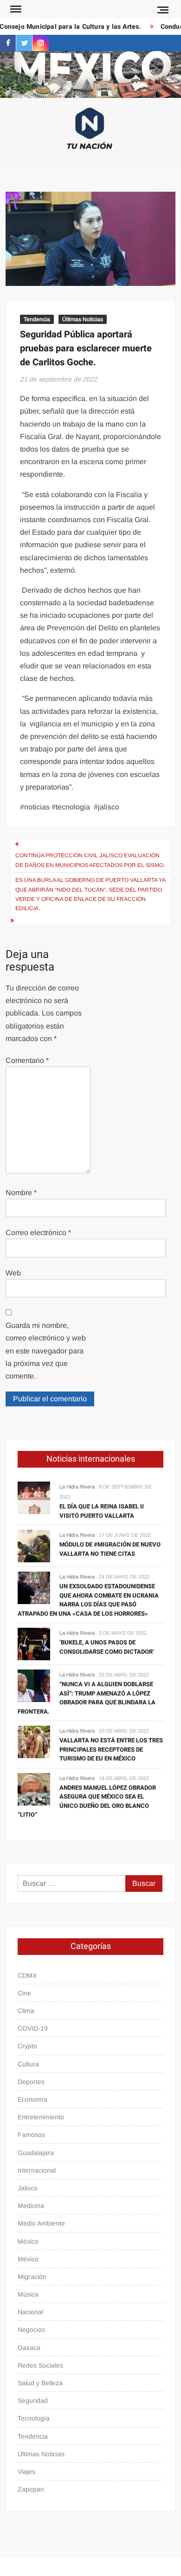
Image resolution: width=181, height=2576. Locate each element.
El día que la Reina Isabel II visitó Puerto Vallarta (102, 1511)
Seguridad (33, 2401)
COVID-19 (33, 2028)
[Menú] (15, 9)
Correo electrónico (38, 1233)
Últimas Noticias (83, 319)
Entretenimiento (41, 2117)
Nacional (30, 2312)
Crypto (27, 2046)
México (28, 2259)
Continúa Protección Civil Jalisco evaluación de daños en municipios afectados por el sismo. (90, 860)
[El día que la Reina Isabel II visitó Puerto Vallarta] (34, 1497)
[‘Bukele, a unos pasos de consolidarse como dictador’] (34, 1643)
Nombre (21, 1193)
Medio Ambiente (41, 2223)
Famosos (31, 2135)
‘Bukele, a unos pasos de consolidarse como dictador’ (107, 1647)
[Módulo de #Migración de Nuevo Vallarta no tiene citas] (34, 1545)
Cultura (28, 2064)
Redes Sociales (40, 2365)
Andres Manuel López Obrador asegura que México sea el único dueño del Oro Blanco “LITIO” (87, 1801)
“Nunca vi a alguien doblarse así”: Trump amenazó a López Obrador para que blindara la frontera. (87, 1698)
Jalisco (28, 2188)
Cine (24, 1993)
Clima (26, 2011)
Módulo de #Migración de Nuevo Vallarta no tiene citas (110, 1549)
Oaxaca (29, 2348)
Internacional (37, 2170)
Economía (32, 2099)
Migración (32, 2277)
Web (13, 1273)
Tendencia (37, 319)
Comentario (27, 1060)
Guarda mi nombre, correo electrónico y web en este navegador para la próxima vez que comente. (46, 1351)
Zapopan (31, 2489)
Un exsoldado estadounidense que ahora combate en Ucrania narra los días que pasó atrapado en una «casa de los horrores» (88, 1600)
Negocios (31, 2330)
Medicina (31, 2206)
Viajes (26, 2472)
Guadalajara (36, 2153)
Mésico (28, 2241)
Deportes (31, 2082)
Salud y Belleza (40, 2383)
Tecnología (34, 2418)
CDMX (27, 1975)
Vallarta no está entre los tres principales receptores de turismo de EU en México (111, 1749)
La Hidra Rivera (77, 1487)
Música (28, 2294)
